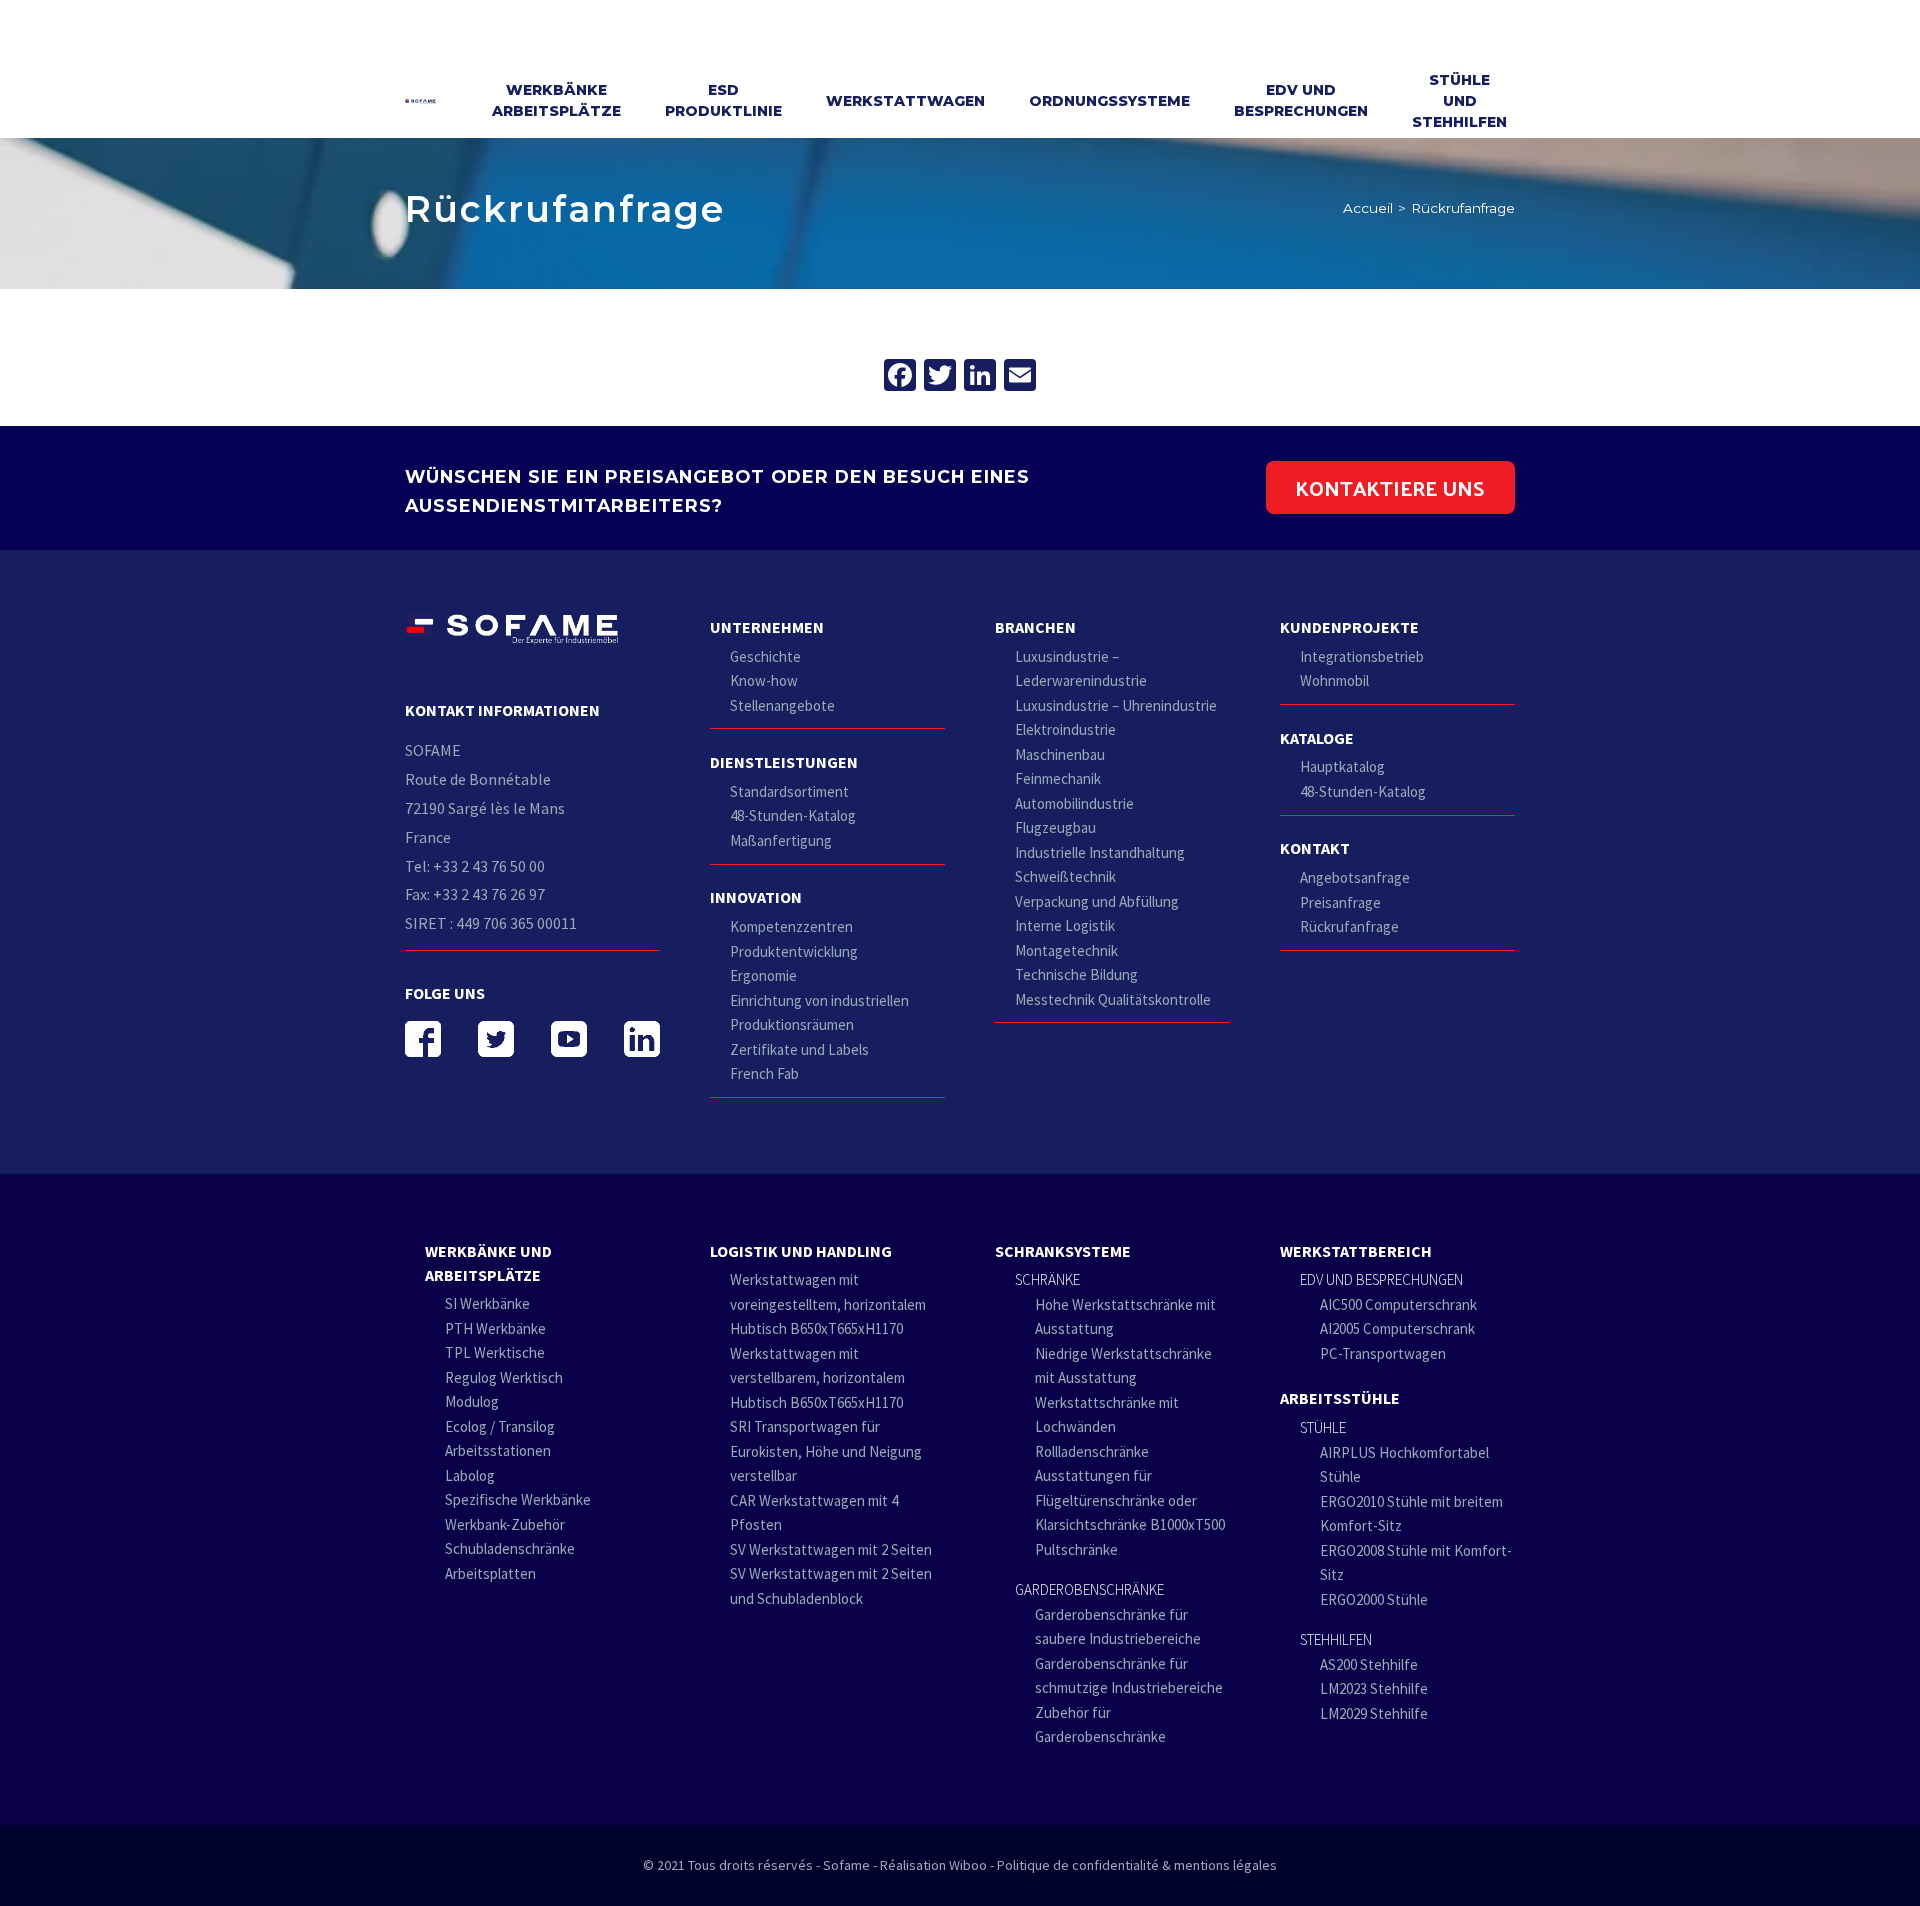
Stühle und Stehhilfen (1459, 101)
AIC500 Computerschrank (1398, 1304)
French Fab (764, 1073)
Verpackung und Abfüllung (1097, 901)
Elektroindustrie (1065, 729)
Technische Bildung (1076, 974)
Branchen (1035, 627)
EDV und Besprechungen (1301, 100)
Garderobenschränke (1089, 1589)
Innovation (756, 897)
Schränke (1047, 1279)
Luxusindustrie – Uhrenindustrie (1116, 705)
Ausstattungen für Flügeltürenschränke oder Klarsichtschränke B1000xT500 (1130, 1500)
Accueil (1368, 208)
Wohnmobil (1334, 680)
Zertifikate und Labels (799, 1049)
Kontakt (1315, 848)
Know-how (764, 680)
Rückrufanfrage (1349, 926)
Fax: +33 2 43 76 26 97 (475, 894)
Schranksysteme (1063, 1251)
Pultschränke (1076, 1549)
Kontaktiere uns (1390, 487)
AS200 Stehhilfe (1369, 1664)
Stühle (1323, 1427)
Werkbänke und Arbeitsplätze (488, 1263)
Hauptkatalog (1342, 766)
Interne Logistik (1065, 925)
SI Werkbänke (487, 1303)
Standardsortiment (789, 791)
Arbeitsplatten (490, 1573)
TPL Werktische (495, 1352)
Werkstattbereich (1356, 1251)
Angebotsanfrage (1355, 877)
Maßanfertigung (781, 840)
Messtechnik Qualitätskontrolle (1113, 999)
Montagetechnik (1066, 950)
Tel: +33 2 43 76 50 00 (475, 866)
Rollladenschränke (1092, 1451)
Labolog (470, 1475)
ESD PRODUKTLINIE (723, 100)
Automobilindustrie (1074, 803)
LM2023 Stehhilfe (1374, 1688)
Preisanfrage (1340, 902)
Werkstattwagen (905, 101)
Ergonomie (763, 975)
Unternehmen (767, 627)
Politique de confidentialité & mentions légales (1137, 1865)
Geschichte (765, 656)
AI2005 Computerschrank (1397, 1328)
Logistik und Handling (801, 1251)
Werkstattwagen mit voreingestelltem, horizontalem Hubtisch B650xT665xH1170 (828, 1304)
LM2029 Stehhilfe (1374, 1713)
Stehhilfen (1336, 1639)
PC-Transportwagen (1383, 1353)
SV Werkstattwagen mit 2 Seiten (831, 1549)
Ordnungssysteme (1109, 101)
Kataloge (1317, 738)
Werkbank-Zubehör (505, 1524)
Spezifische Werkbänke (518, 1499)
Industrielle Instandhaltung (1100, 852)
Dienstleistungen (784, 762)
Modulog (472, 1401)
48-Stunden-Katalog (793, 815)
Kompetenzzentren (791, 926)
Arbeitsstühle (1340, 1398)
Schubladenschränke (510, 1548)
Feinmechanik (1058, 778)
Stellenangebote (782, 705)
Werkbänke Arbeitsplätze (556, 100)
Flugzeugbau (1055, 827)
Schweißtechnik (1065, 876)
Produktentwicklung (794, 951)
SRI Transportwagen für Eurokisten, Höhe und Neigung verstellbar (826, 1451)
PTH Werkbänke (495, 1328)
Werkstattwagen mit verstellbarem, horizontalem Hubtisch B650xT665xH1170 (817, 1378)
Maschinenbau (1060, 754)
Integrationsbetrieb (1362, 656)
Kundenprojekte (1349, 627)
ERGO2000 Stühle (1374, 1599)
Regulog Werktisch (504, 1377)
